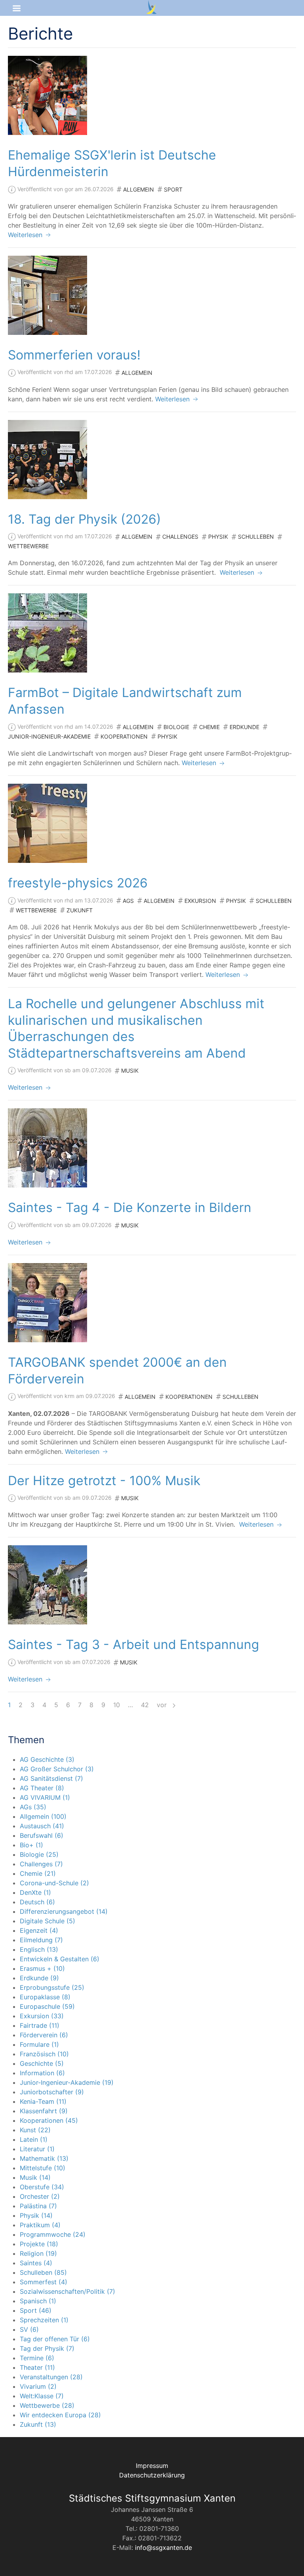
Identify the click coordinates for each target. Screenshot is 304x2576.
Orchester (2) (40, 2196)
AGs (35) (33, 1807)
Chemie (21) (38, 1873)
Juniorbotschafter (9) (52, 2092)
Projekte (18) (39, 2244)
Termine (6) (37, 2358)
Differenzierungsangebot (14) (64, 1911)
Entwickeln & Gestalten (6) (60, 1959)
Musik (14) (35, 2177)
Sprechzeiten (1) (44, 2320)
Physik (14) (36, 2215)
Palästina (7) (38, 2206)
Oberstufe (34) (42, 2187)
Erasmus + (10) (42, 1968)
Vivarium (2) (38, 2386)
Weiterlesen (26, 235)
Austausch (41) (42, 1826)
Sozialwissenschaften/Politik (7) (67, 2291)
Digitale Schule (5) (47, 1921)
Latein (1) (34, 2139)
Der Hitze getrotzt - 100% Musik (104, 1481)
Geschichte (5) (42, 2063)
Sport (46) (36, 2310)
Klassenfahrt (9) (44, 2111)
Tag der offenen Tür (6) (55, 2339)
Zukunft (80, 910)
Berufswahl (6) (42, 1835)
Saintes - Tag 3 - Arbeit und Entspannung (134, 1644)
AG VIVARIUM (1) (45, 1797)
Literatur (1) (37, 2149)
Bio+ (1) (31, 1845)
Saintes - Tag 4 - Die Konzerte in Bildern (130, 1207)
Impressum (152, 2466)
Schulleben (256, 537)
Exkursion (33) (42, 2016)
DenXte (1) (35, 1892)
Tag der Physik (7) (47, 2348)
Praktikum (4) (40, 2225)
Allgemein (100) (43, 1816)
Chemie (209, 727)
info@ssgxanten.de (163, 2548)
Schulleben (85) (43, 2272)
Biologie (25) (39, 1854)
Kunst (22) (35, 2130)
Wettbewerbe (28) (47, 2405)
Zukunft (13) (38, 2424)
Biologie (176, 727)
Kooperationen (124, 736)
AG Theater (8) (42, 1788)
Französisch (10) (44, 2054)
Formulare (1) (39, 2044)
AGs (128, 901)
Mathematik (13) (44, 2158)
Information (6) (42, 2073)
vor (163, 1705)
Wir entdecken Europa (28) (60, 2415)
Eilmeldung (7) (41, 1940)
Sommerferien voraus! (74, 355)
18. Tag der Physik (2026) (85, 519)
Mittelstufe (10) (43, 2168)
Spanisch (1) (38, 2301)
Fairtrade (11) (40, 2025)
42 (145, 1705)
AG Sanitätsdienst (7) (51, 1778)
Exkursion (200, 901)
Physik (218, 537)
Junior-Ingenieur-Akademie (49, 736)
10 (117, 1705)
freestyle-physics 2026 (78, 883)
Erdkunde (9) (39, 1978)
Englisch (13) (39, 1949)
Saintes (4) (36, 2263)
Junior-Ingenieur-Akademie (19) (67, 2082)
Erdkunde (244, 727)
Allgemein (139, 189)
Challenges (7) (41, 1864)
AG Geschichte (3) (47, 1759)
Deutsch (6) (37, 1902)
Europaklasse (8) (45, 1997)
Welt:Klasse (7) (42, 2396)
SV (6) (29, 2329)
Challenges (180, 537)
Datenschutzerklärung (152, 2475)
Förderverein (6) (44, 2035)
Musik (130, 1070)
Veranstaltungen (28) (51, 2377)
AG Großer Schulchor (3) (57, 1769)
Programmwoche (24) (53, 2234)
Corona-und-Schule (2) (54, 1883)
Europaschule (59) (47, 2006)
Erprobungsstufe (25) (52, 1987)
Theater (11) (37, 2367)
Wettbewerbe (28, 546)
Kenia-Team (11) (43, 2101)
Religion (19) (38, 2253)
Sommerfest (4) (44, 2282)
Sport (173, 189)
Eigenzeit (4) (39, 1930)
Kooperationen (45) (49, 2120)
